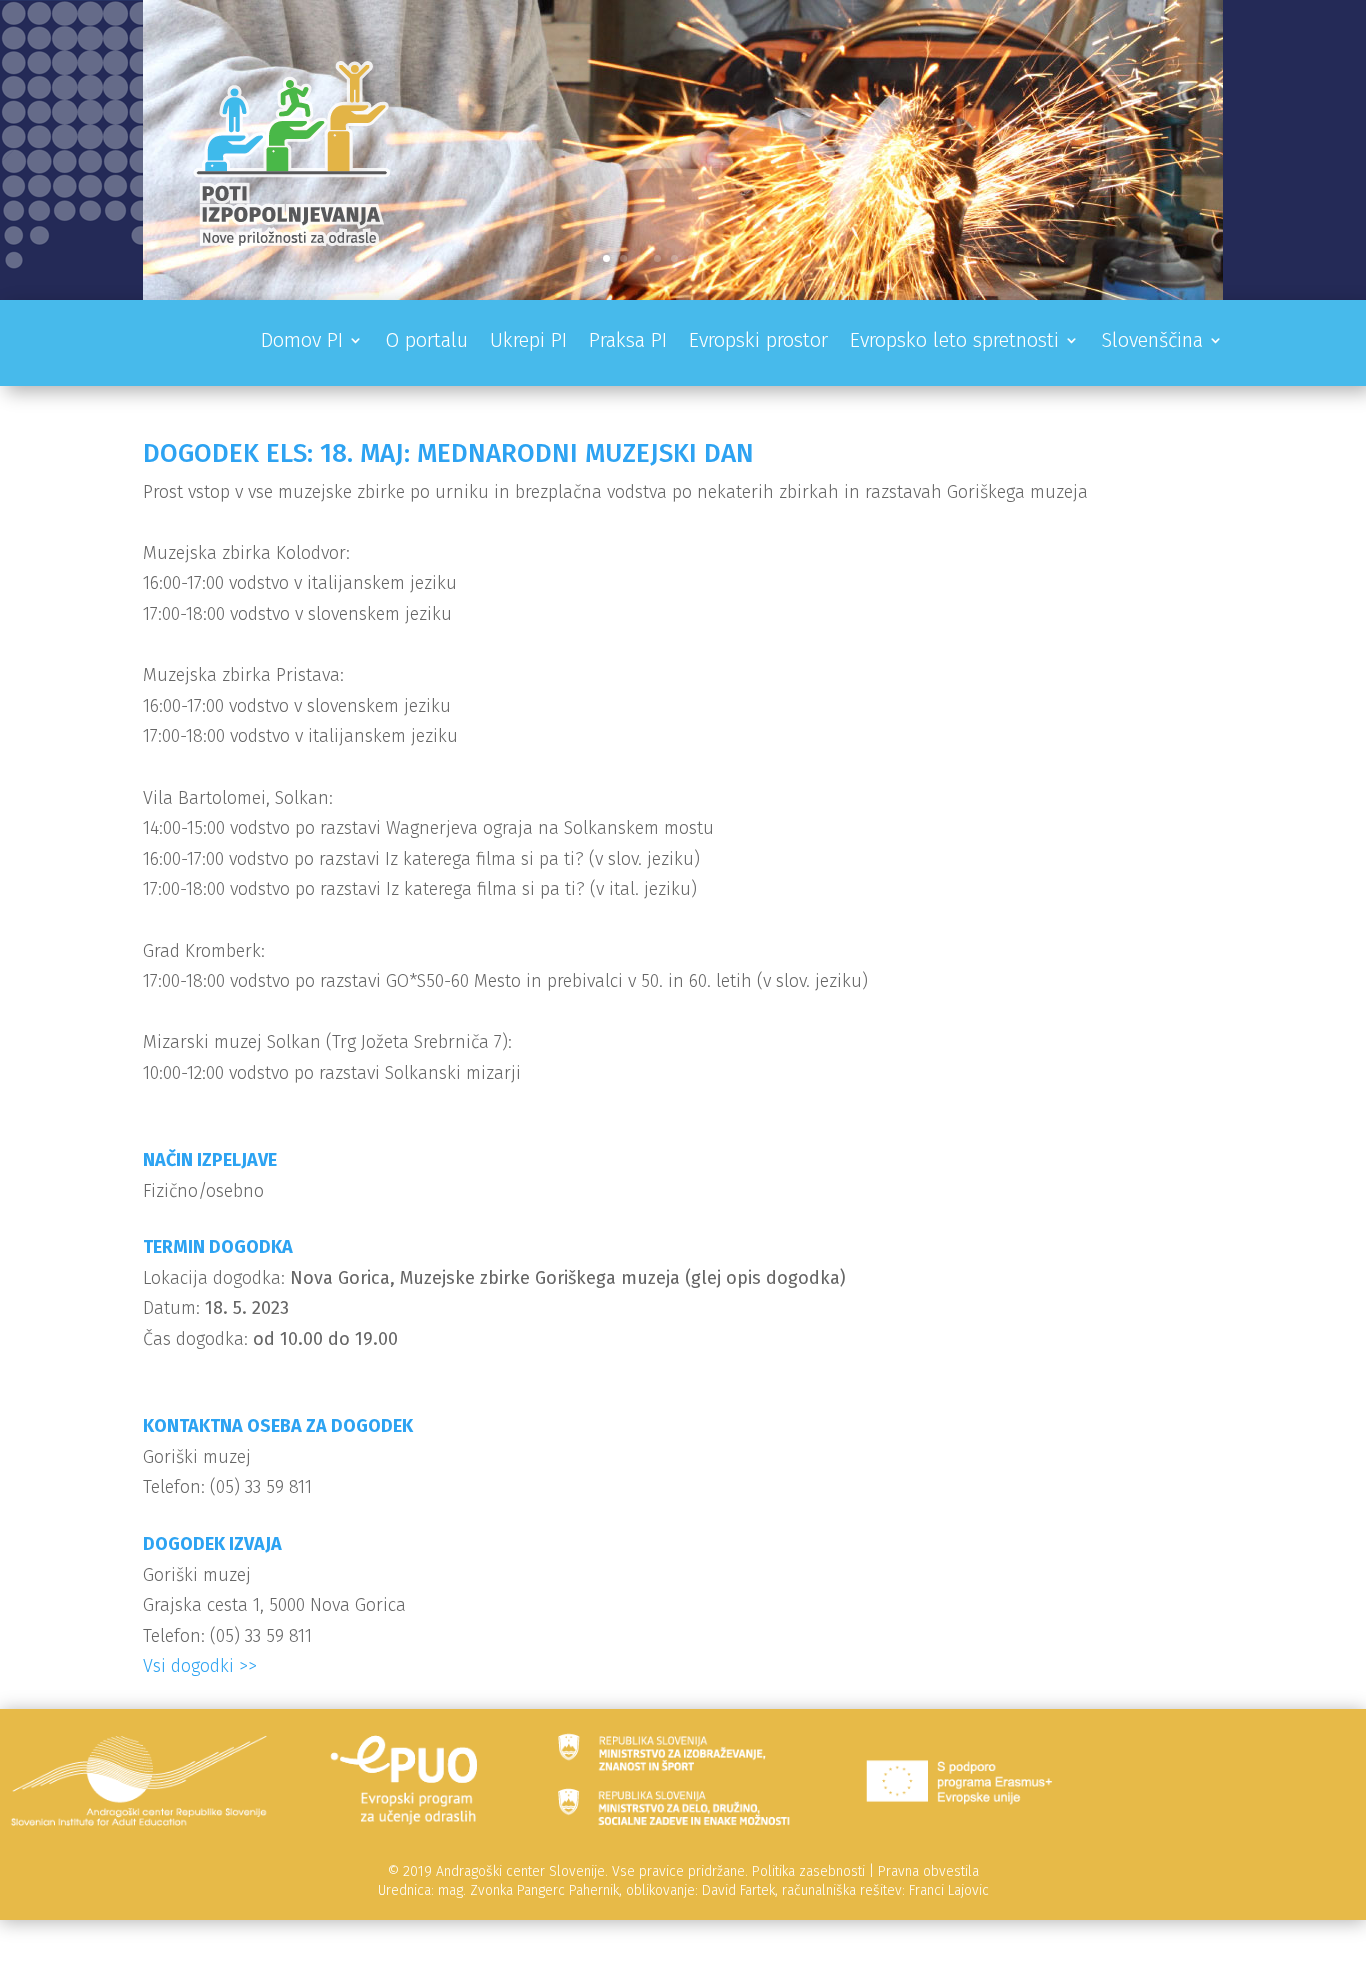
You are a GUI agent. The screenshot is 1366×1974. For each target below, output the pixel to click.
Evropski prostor (758, 342)
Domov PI (302, 342)
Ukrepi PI (528, 342)
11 (759, 258)
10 (742, 258)
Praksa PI (628, 342)
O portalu (426, 342)
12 (776, 258)
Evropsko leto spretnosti (954, 342)
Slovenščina (1152, 342)
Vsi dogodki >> (200, 1666)
